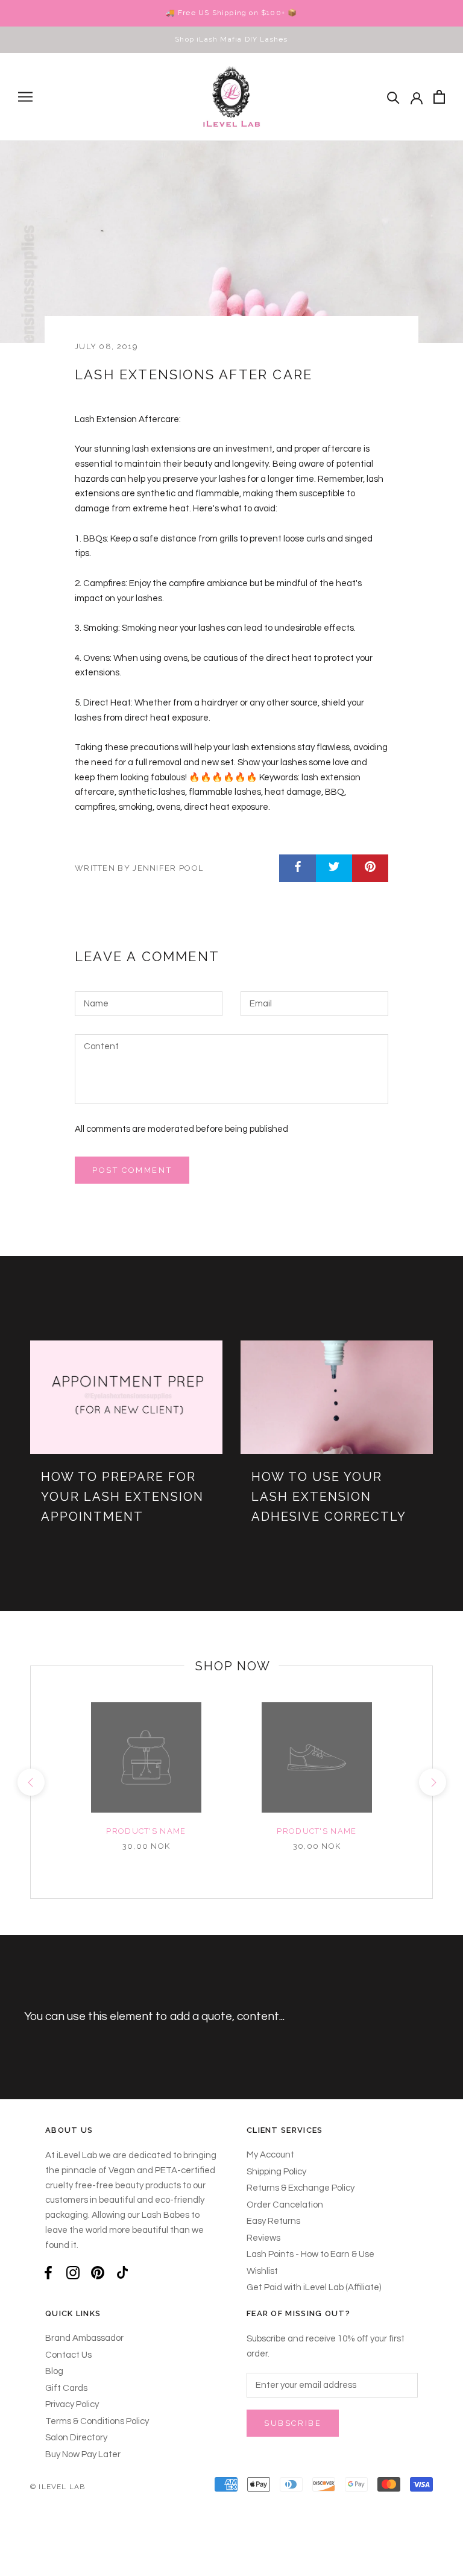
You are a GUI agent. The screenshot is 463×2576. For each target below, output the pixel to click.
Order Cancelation (285, 2205)
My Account (270, 2155)
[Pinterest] (98, 2272)
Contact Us (68, 2355)
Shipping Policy (276, 2172)
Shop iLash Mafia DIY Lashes (231, 39)
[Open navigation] (25, 97)
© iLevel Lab (58, 2487)
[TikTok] (122, 2272)
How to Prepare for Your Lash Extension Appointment (122, 1497)
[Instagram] (73, 2272)
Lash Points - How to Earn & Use (310, 2254)
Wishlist (262, 2271)
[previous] (30, 1782)
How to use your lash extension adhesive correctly (329, 1497)
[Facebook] (48, 2272)
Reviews (263, 2238)
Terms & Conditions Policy (97, 2421)
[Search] (393, 97)
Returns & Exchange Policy (301, 2188)
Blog (54, 2371)
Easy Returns (273, 2221)
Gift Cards (66, 2388)
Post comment (132, 1170)
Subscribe (293, 2423)
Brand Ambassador (84, 2338)
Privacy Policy (72, 2404)
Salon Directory (76, 2438)
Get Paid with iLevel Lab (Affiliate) (314, 2287)
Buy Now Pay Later (83, 2454)
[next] (432, 1782)
